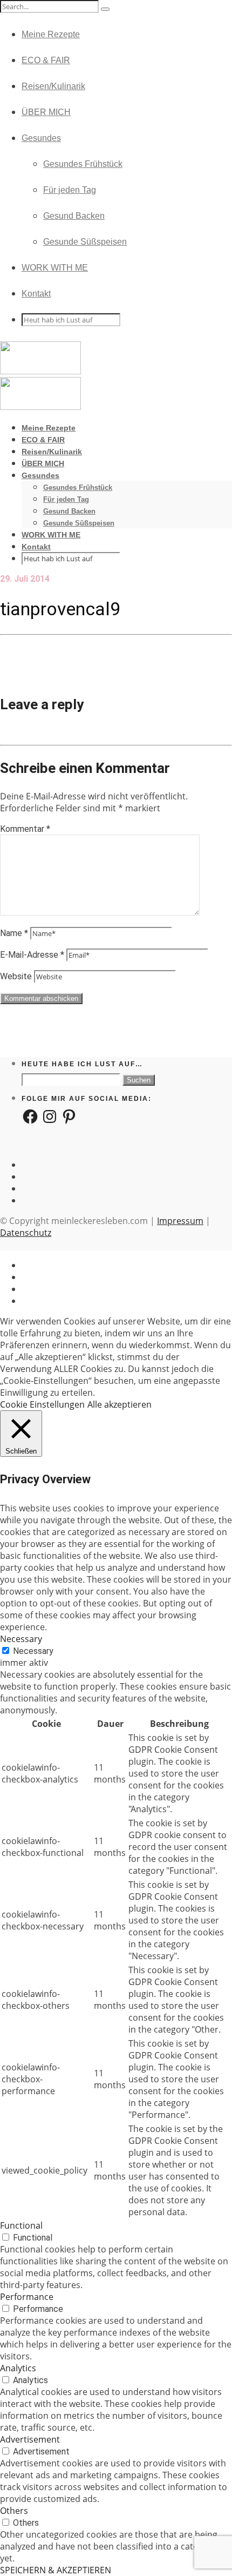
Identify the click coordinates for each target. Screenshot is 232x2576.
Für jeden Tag (70, 190)
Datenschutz (26, 1233)
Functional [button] (21, 2225)
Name (14, 933)
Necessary (33, 1651)
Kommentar (25, 829)
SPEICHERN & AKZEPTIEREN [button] (56, 2570)
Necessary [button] (21, 1639)
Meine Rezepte (51, 34)
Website (16, 976)
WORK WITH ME (55, 268)
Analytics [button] (18, 2368)
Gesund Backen (74, 216)
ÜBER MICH (46, 112)
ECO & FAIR (46, 60)
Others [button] (14, 2511)
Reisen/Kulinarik (53, 86)
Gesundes (41, 138)
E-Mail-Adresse (32, 955)
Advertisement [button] (30, 2439)
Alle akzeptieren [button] (120, 1404)
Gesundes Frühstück (83, 164)
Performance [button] (27, 2297)
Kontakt (36, 294)
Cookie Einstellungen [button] (42, 1404)
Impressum (180, 1221)
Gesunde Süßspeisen (85, 242)
